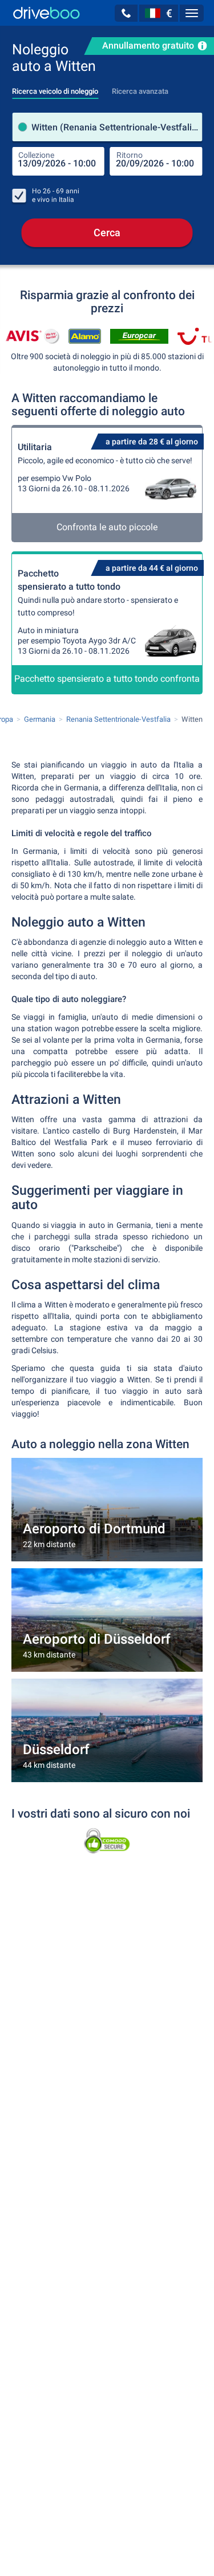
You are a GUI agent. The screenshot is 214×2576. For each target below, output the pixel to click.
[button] (126, 13)
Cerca (107, 232)
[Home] (47, 13)
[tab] (55, 88)
